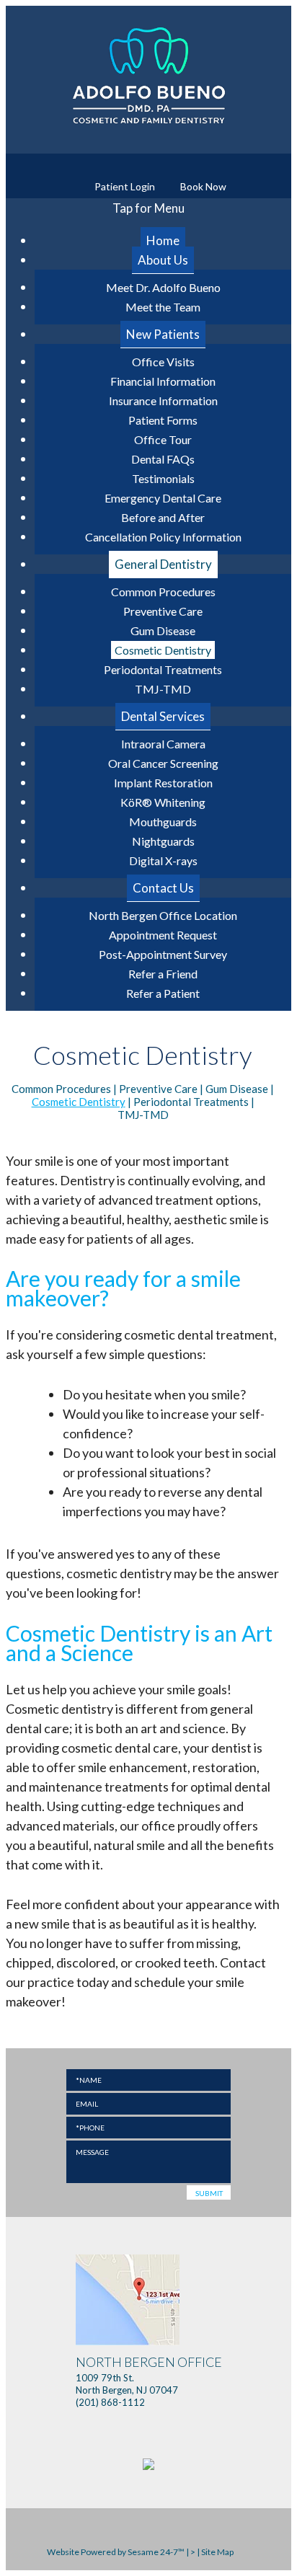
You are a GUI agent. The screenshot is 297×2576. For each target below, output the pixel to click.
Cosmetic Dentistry (79, 1102)
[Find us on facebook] (137, 165)
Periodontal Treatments (191, 1102)
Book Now (202, 186)
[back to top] (243, 2552)
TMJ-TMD (143, 1115)
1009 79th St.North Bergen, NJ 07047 (149, 2376)
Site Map (217, 2552)
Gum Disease (237, 1089)
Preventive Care (158, 1089)
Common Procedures (61, 1089)
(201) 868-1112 (110, 2402)
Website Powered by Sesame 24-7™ (115, 2552)
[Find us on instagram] (160, 165)
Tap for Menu (148, 208)
